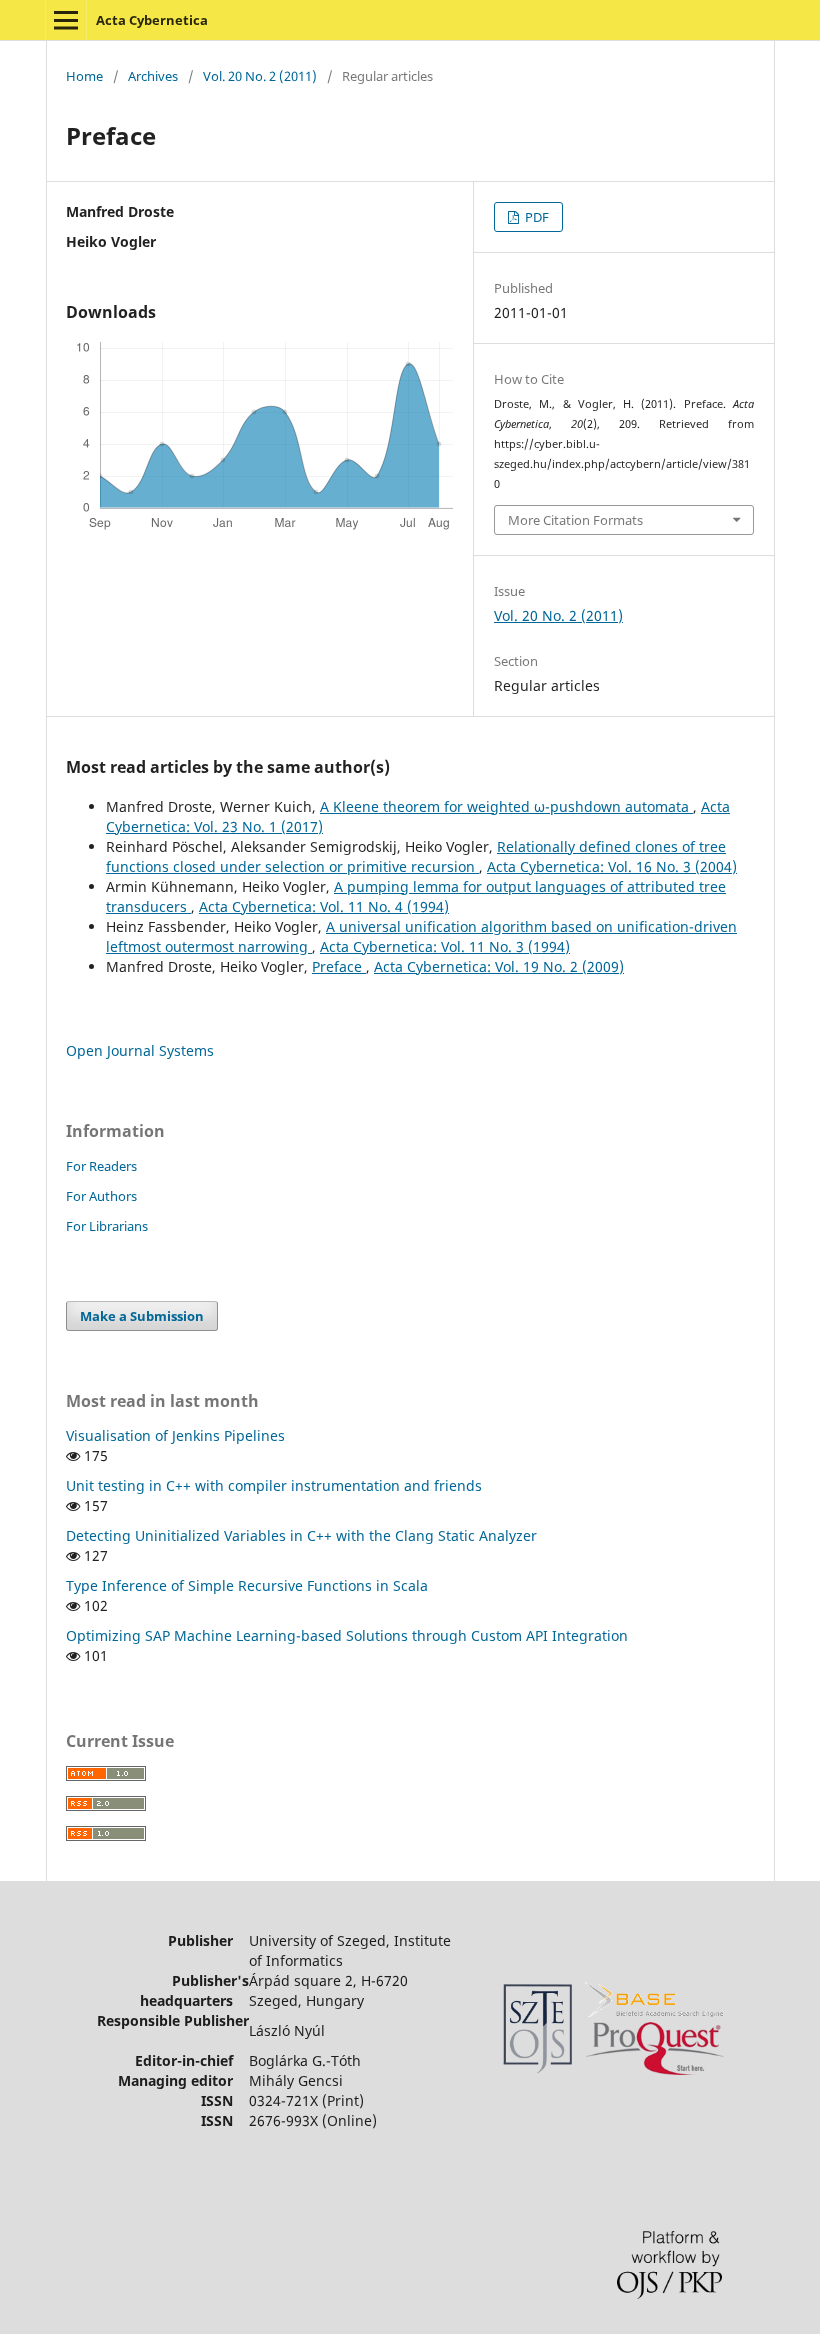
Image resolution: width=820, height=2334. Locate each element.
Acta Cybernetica (152, 20)
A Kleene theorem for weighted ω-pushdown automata (506, 806)
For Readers (101, 1166)
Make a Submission (142, 1316)
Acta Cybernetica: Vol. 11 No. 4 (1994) (324, 906)
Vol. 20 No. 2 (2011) (260, 76)
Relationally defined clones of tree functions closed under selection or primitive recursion (416, 856)
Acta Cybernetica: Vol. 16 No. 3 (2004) (612, 866)
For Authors (101, 1196)
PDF (535, 217)
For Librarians (107, 1226)
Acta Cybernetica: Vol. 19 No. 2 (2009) (499, 966)
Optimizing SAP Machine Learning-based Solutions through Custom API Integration (347, 1635)
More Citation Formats (575, 520)
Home (84, 76)
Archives (153, 76)
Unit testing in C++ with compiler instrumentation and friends (274, 1485)
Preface (339, 966)
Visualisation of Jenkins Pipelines (175, 1435)
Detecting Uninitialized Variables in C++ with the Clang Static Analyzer (301, 1535)
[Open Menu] (66, 20)
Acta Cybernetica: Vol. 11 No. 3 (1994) (445, 946)
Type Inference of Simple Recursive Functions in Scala (247, 1585)
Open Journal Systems (140, 1050)
